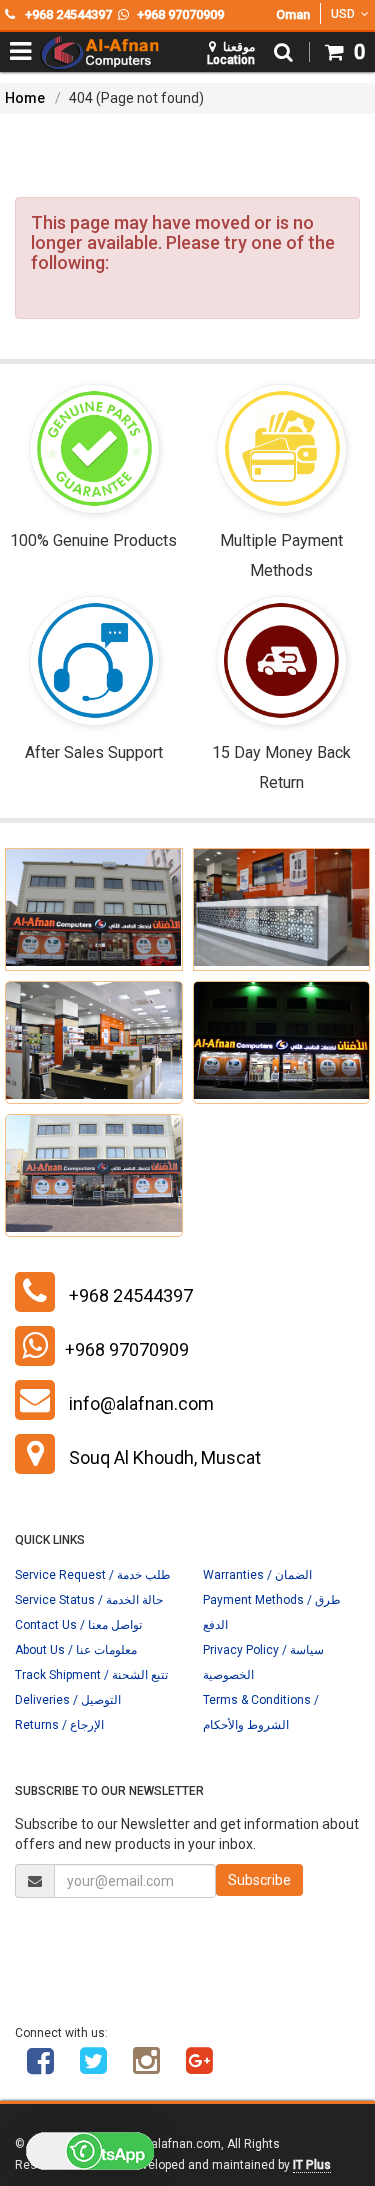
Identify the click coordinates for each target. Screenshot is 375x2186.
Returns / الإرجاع (59, 1725)
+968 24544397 (131, 1295)
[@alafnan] (93, 2068)
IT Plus (312, 2165)
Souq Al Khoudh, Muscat (165, 1457)
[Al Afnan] (199, 2068)
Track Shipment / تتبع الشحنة (91, 1675)
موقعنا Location (231, 53)
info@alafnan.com (141, 1403)
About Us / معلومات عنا (76, 1650)
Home (25, 98)
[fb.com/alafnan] (40, 2068)
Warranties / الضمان (257, 1575)
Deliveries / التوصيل (68, 1700)
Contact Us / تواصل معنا (78, 1625)
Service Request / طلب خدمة (93, 1575)
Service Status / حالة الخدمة (89, 1600)
